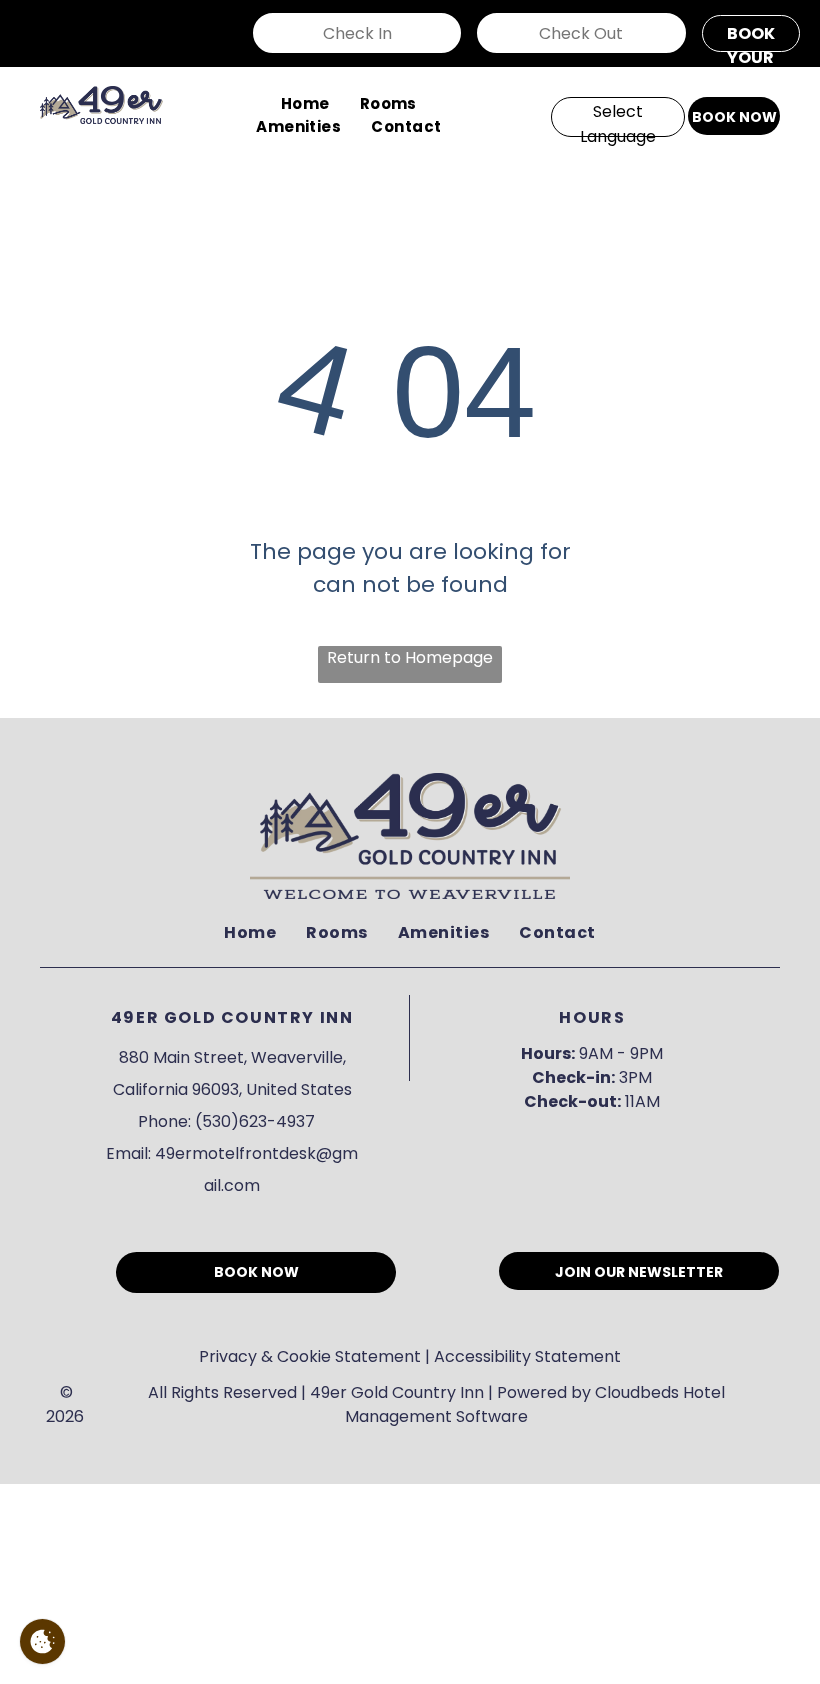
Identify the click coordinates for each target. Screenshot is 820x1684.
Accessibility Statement (527, 1356)
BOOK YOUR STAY (751, 37)
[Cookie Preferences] (42, 1641)
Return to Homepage (410, 657)
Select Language (618, 118)
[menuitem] (305, 104)
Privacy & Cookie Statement (310, 1356)
